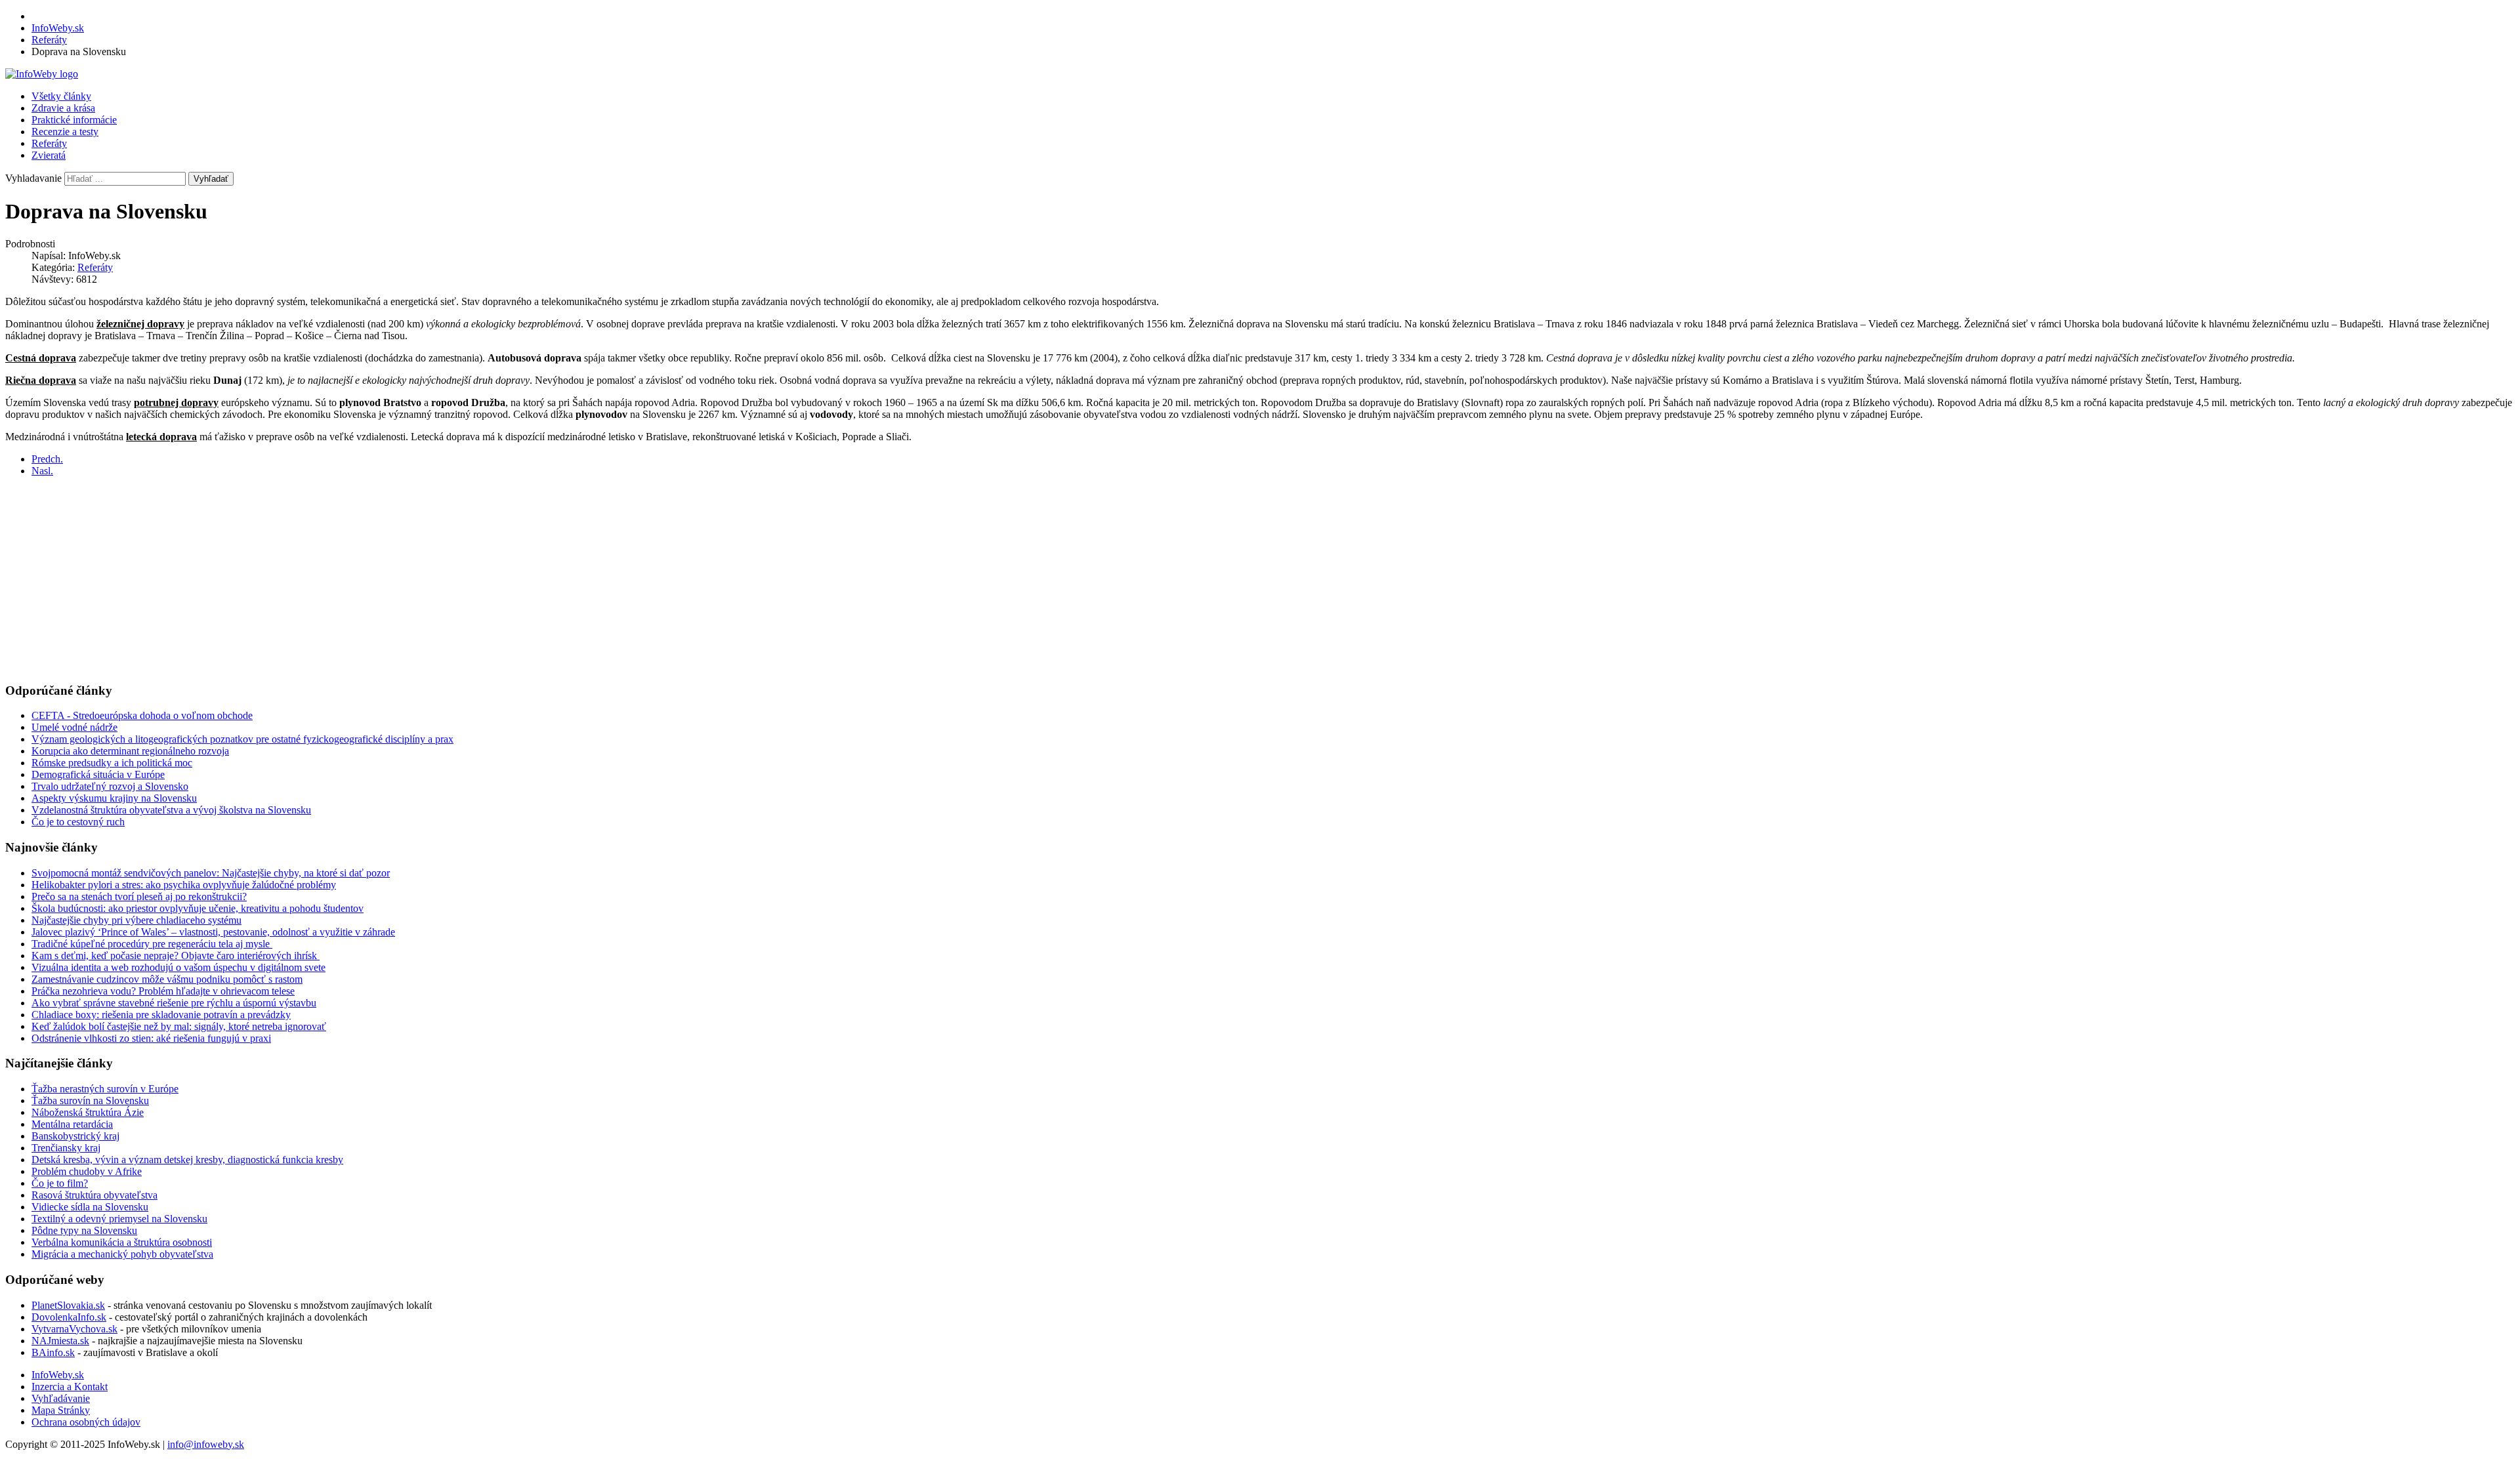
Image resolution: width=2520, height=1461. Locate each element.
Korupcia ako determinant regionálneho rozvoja (130, 751)
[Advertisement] (399, 579)
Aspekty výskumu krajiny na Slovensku (114, 798)
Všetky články (61, 96)
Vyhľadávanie (61, 1398)
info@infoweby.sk (206, 1444)
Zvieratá (49, 155)
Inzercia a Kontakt (70, 1387)
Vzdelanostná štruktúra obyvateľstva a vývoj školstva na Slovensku (171, 810)
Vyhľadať (211, 179)
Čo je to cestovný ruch (78, 822)
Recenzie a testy (65, 132)
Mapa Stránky (61, 1410)
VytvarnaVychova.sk (74, 1329)
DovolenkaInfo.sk (69, 1317)
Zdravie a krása (63, 108)
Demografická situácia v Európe (98, 774)
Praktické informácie (74, 120)
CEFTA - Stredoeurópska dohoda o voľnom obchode (142, 715)
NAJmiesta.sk (60, 1341)
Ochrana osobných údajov (86, 1422)
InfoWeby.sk (58, 1375)
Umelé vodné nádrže (74, 727)
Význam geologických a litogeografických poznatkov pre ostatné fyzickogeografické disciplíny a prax (242, 739)
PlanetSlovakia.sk (68, 1305)
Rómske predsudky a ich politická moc (112, 763)
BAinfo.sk (53, 1352)
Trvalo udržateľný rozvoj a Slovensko (110, 786)
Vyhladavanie (33, 178)
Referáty (49, 143)
